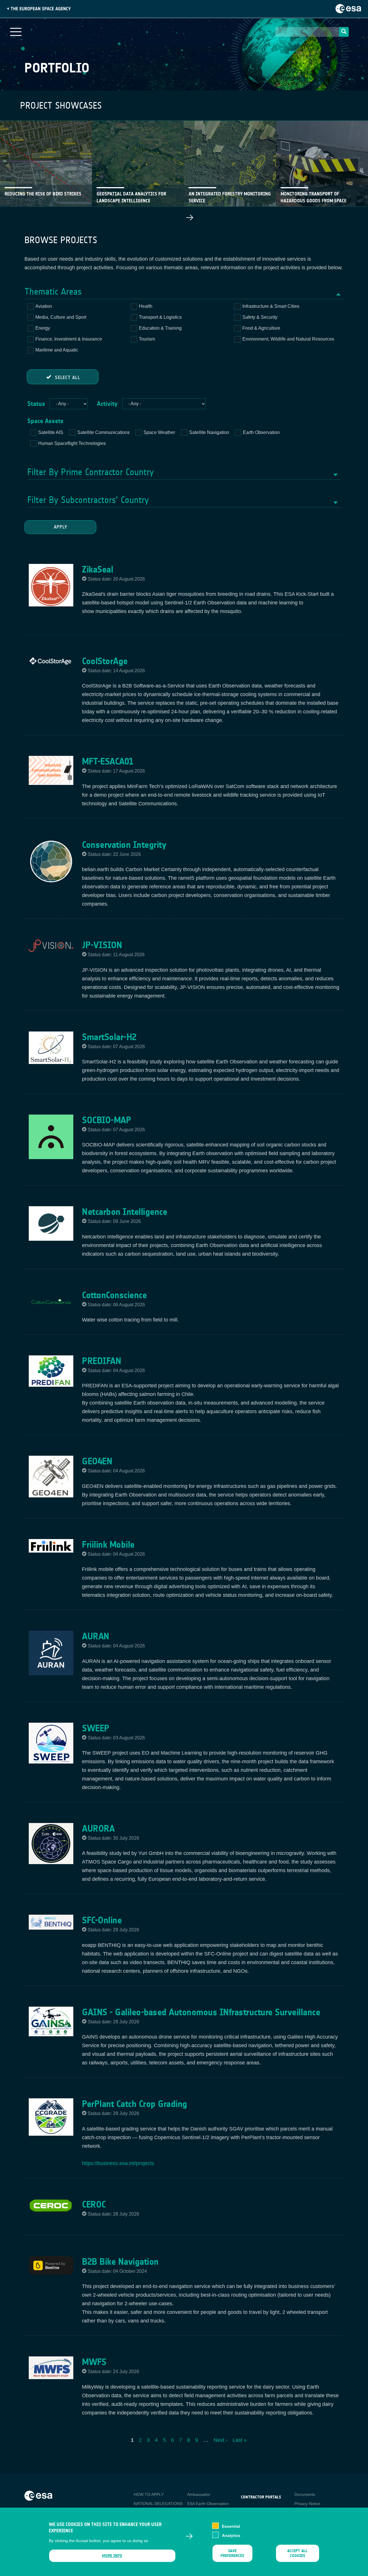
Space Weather (159, 432)
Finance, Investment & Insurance (69, 339)
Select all (68, 378)
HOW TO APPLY (149, 2494)
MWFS (94, 2362)
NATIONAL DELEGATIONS (158, 2504)
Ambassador (199, 2494)
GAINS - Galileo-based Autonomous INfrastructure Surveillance (201, 2012)
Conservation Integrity (124, 845)
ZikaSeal (97, 569)
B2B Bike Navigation (120, 2262)
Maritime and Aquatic (57, 350)
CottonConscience (114, 1295)
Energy (43, 328)
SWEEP (96, 1728)
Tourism (147, 339)
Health (146, 306)
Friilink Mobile (108, 1545)
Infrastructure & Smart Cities (271, 306)
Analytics (231, 2535)
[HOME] (38, 2495)
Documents (305, 2494)
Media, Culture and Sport (61, 317)
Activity (107, 404)
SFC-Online (102, 1920)
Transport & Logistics (160, 317)
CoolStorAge (105, 661)
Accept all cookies (297, 2553)
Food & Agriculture (261, 328)
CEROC (94, 2204)
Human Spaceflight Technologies (72, 443)
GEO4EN (97, 1461)
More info (112, 2556)
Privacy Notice (307, 2504)
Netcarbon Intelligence (124, 1212)
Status (36, 404)
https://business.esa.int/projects (118, 2163)
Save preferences (232, 2553)
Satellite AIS (51, 432)
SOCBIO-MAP (107, 1120)
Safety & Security (260, 317)
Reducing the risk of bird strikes (43, 194)
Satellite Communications (103, 432)
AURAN (96, 1636)
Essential (231, 2526)
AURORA (98, 1828)
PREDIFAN (101, 1361)
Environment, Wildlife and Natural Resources (288, 339)
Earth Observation (261, 432)
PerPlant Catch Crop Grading (135, 2104)
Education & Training (160, 328)
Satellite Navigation (209, 432)
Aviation (44, 306)
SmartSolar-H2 (109, 1037)
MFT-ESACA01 (108, 761)
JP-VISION (102, 945)
